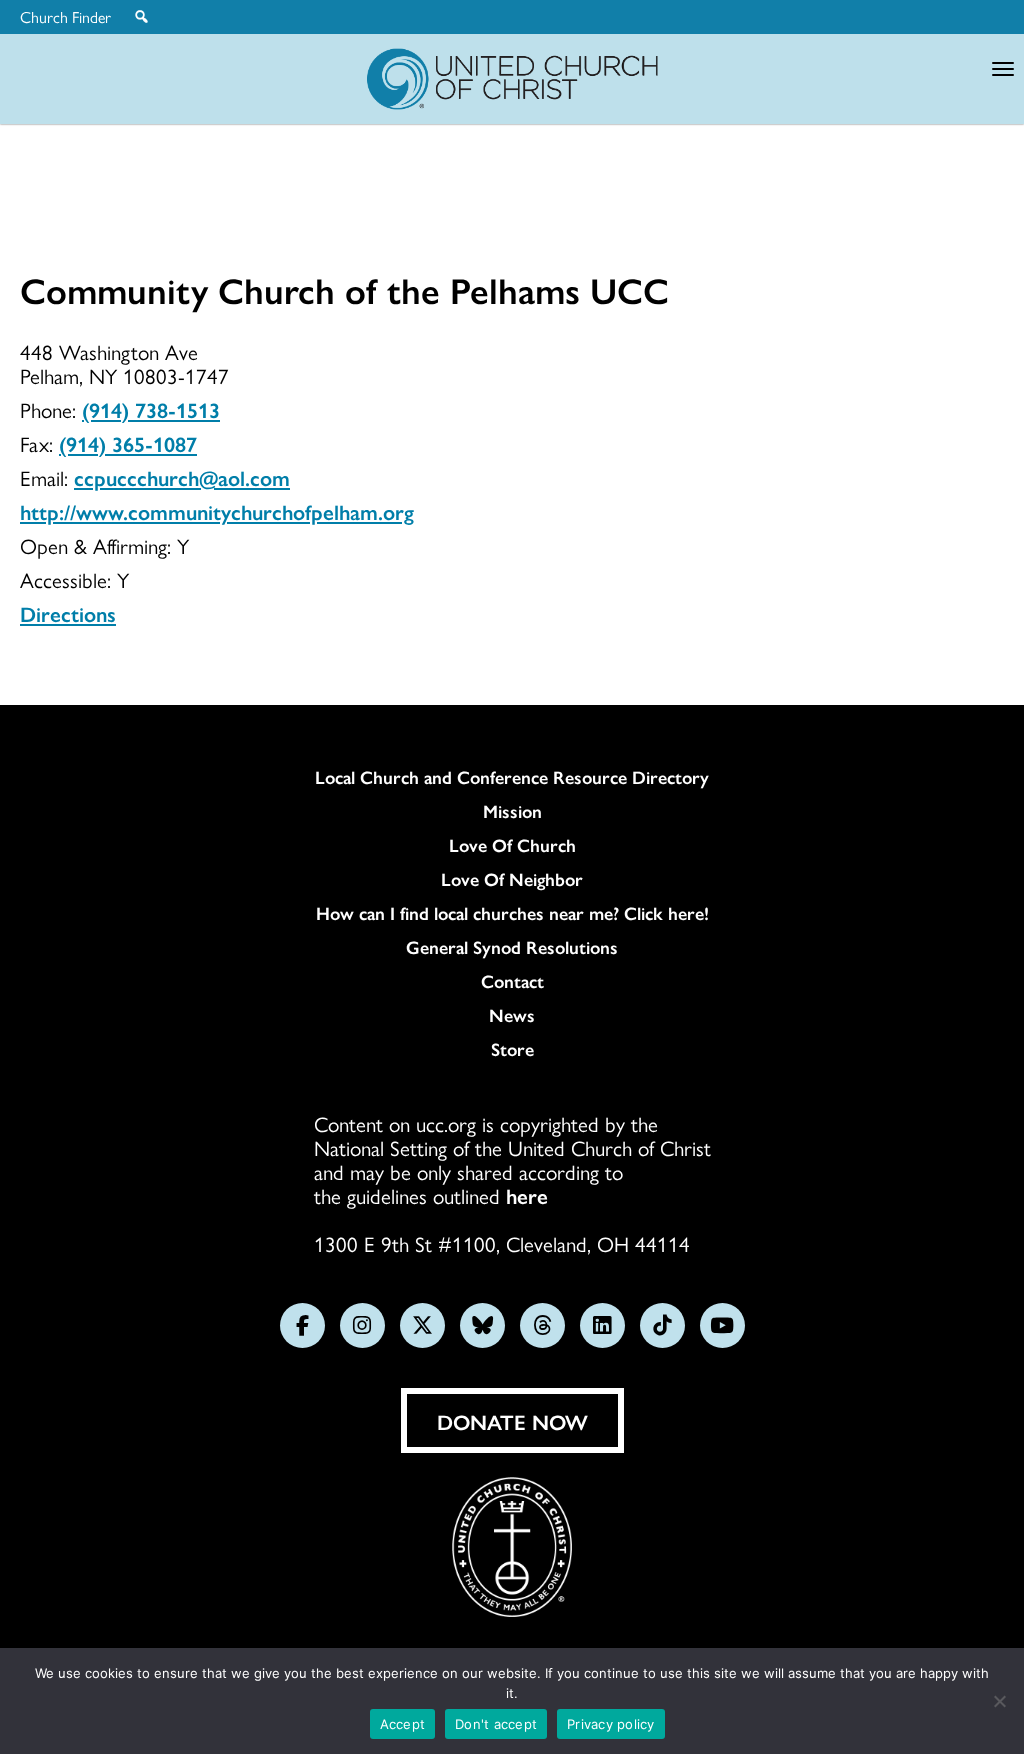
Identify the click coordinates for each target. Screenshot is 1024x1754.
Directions (68, 613)
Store (512, 1049)
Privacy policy (611, 1724)
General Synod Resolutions (512, 947)
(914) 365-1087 (128, 443)
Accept (403, 1724)
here (527, 1195)
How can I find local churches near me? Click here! (512, 913)
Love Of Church (512, 845)
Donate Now (512, 1421)
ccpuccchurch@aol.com (182, 477)
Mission (512, 811)
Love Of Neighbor (512, 879)
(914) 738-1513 (151, 409)
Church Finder (65, 17)
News (512, 1015)
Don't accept (496, 1724)
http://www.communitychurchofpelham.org (217, 511)
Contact (512, 981)
